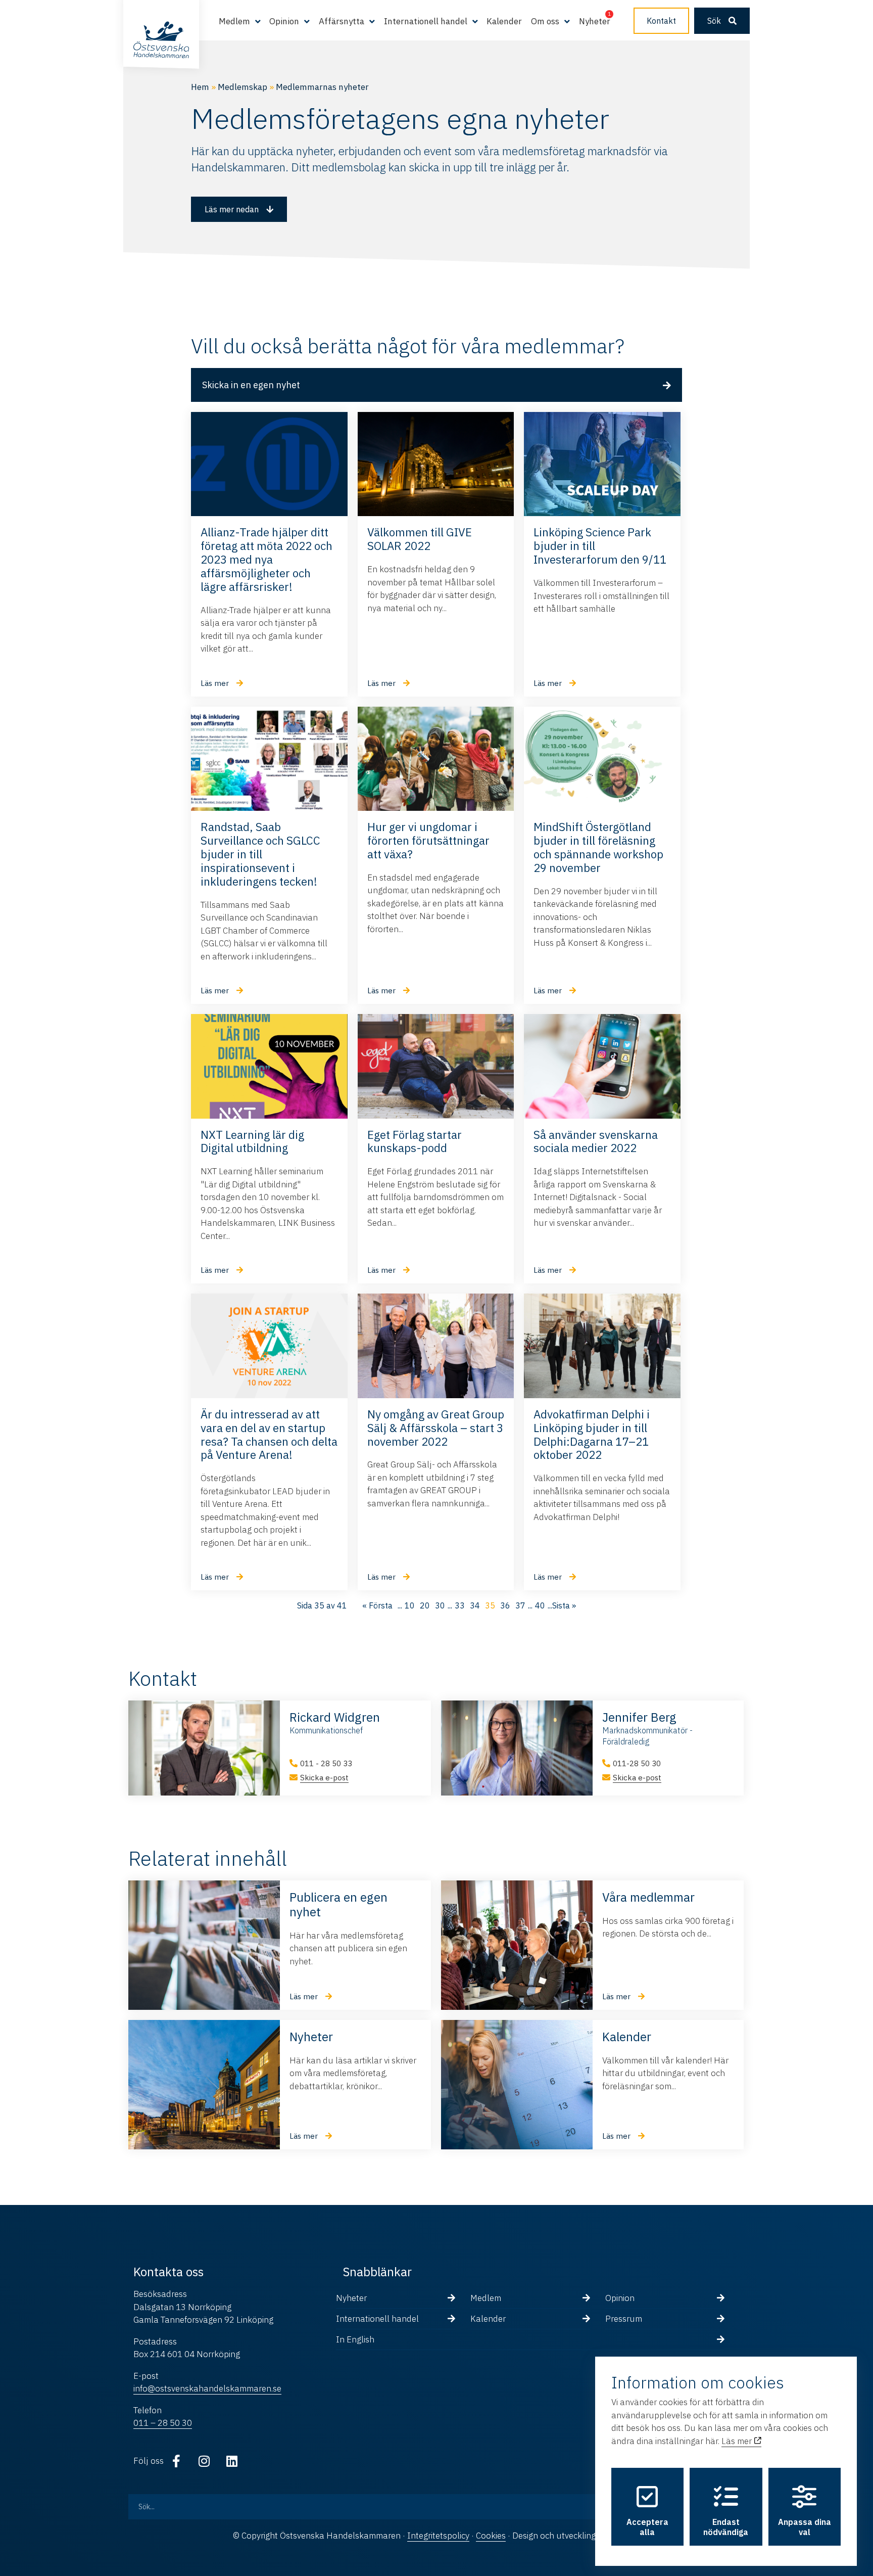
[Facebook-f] (176, 2461)
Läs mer (738, 2441)
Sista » (564, 1605)
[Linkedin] (232, 2461)
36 (505, 1605)
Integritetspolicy (438, 2536)
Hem (200, 87)
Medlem (486, 2298)
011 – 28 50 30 (163, 2423)
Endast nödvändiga (726, 2527)
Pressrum (624, 2319)
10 (410, 1605)
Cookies (491, 2536)
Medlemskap (243, 87)
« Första (377, 1605)
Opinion (620, 2298)
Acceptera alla (647, 2527)
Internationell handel (377, 2319)
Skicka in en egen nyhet (251, 385)
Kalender (504, 21)
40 (540, 1605)
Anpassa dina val (805, 2527)
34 (475, 1605)
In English (355, 2339)
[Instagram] (204, 2461)
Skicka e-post (324, 1778)
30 (440, 1605)
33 (460, 1605)
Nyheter (595, 21)
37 (520, 1605)
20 (425, 1605)
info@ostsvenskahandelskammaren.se (207, 2388)
